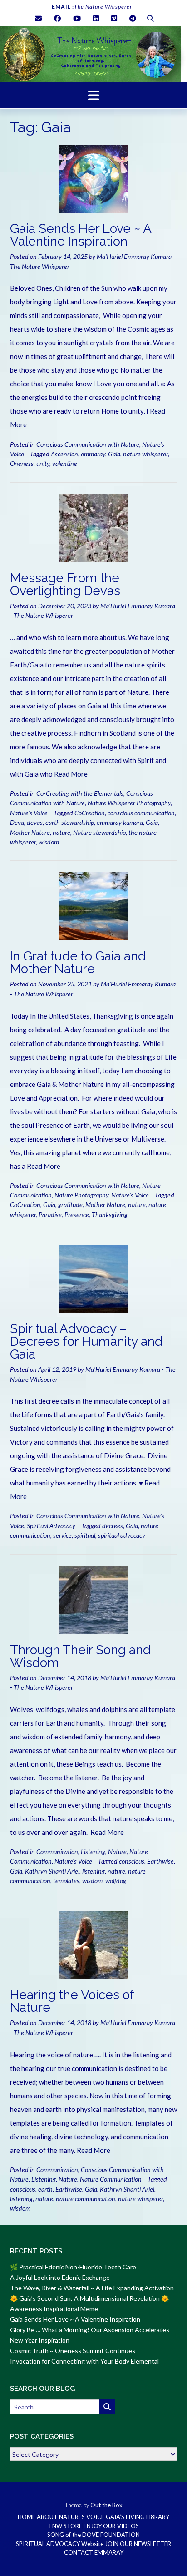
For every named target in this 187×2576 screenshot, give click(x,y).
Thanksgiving (110, 1215)
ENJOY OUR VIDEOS (111, 2526)
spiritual (85, 1535)
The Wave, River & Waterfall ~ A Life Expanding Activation (92, 2288)
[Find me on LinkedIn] (96, 18)
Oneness (22, 463)
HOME (27, 2517)
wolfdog (116, 1881)
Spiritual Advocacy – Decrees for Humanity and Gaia (86, 1341)
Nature (117, 1851)
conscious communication (141, 813)
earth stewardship (70, 822)
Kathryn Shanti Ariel (52, 1871)
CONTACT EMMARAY (94, 2553)
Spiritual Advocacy (51, 1526)
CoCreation (90, 813)
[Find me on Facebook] (57, 18)
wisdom (49, 842)
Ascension (64, 454)
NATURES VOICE (82, 2517)
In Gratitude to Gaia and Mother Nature (78, 962)
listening (93, 1871)
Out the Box (106, 2505)
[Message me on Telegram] (133, 18)
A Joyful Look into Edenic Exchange (60, 2277)
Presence (77, 1215)
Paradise (50, 1215)
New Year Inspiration (40, 2340)
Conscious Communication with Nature (88, 444)
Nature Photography (81, 1195)
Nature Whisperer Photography (129, 803)
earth (45, 2189)
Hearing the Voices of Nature (72, 2001)
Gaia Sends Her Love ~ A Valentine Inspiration (81, 235)
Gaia (114, 454)
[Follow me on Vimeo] (114, 18)
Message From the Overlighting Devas (65, 584)
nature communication (86, 2199)
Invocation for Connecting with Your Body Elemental (84, 2361)
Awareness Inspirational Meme (54, 2309)
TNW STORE (65, 2526)
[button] (93, 95)
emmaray (93, 454)
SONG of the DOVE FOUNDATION (93, 2535)
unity (43, 463)
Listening (93, 1851)
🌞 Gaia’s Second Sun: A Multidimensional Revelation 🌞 (89, 2298)
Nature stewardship (99, 832)
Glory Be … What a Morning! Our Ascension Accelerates (90, 2330)
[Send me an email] (38, 18)
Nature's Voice (29, 813)
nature (62, 832)
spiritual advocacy (122, 1535)
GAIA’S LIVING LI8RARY (138, 2517)
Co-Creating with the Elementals (80, 793)
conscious (132, 1861)
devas (35, 822)
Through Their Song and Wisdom (80, 1656)
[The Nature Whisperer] (93, 54)
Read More (71, 774)
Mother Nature (30, 832)
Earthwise (160, 1861)
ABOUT (47, 2517)
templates (66, 1881)
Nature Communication (111, 2179)
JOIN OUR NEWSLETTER (138, 2544)
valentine (65, 463)
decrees (113, 1526)
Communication (57, 1851)
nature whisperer (145, 454)
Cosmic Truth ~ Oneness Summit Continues (73, 2351)
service (62, 1535)
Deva (17, 822)
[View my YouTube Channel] (77, 18)
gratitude (70, 1205)
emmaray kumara (120, 822)
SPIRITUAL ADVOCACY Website (60, 2544)
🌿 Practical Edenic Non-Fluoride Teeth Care (73, 2267)
